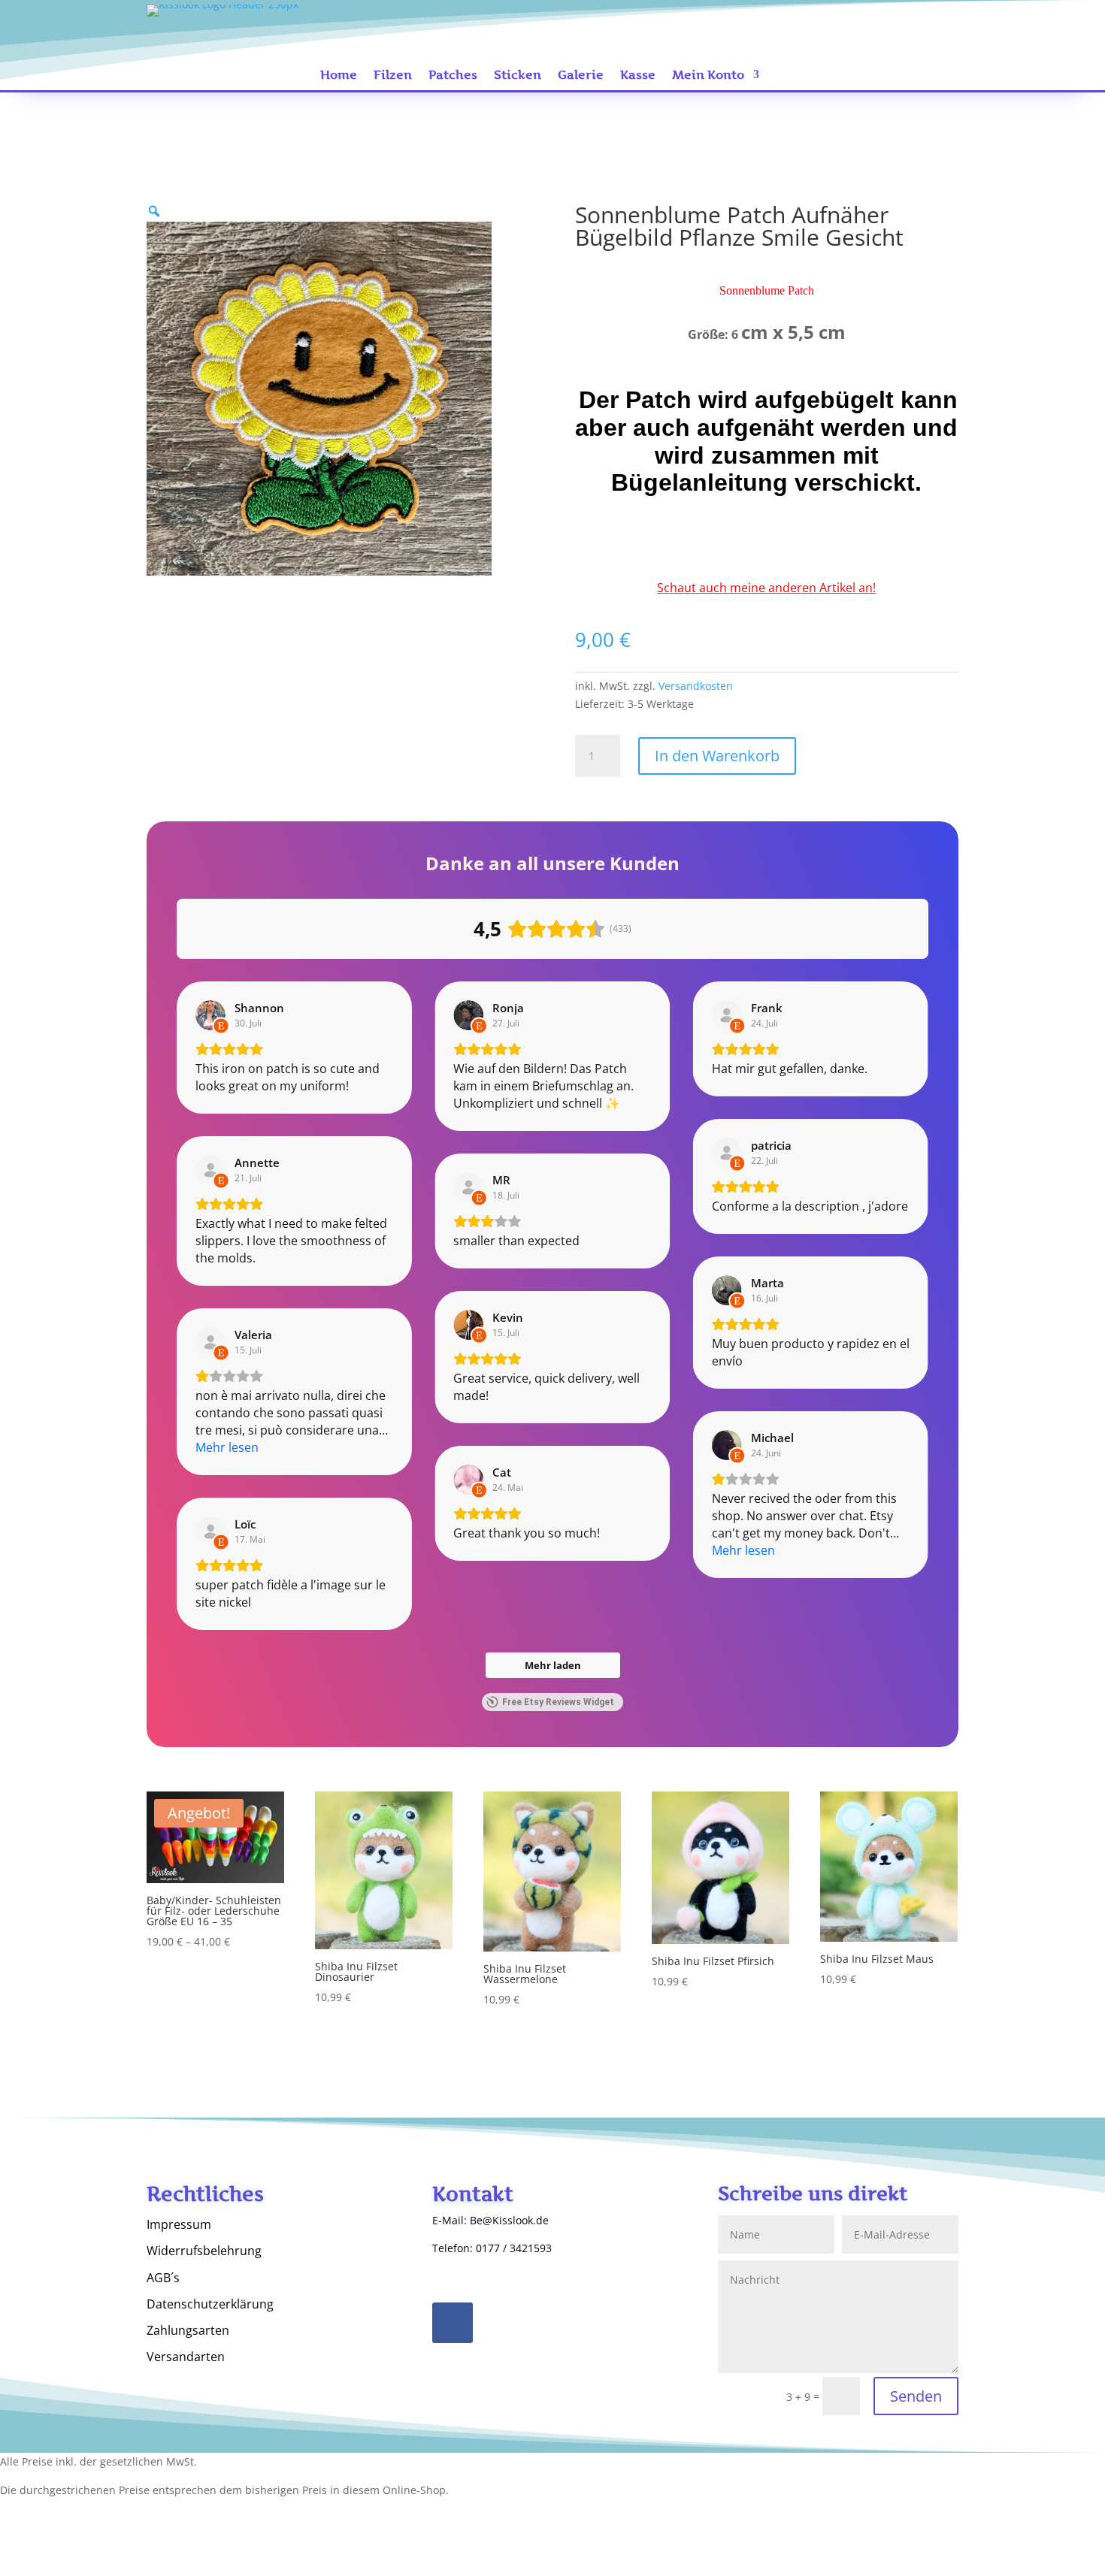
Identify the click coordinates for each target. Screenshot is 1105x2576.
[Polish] (948, 23)
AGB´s (163, 2278)
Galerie (581, 76)
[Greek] (858, 43)
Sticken (518, 76)
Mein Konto (708, 76)
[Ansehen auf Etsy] (210, 1015)
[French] (918, 23)
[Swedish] (918, 43)
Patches (453, 76)
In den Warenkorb (717, 756)
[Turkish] (843, 43)
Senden (916, 2396)
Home (339, 76)
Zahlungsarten (188, 2331)
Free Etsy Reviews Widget (558, 1702)
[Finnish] (888, 43)
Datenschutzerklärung (210, 2305)
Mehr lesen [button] (227, 1447)
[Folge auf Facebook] (453, 2323)
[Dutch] (933, 23)
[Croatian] (933, 43)
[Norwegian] (903, 43)
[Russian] (873, 23)
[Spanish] (903, 23)
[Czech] (948, 43)
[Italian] (888, 23)
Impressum (179, 2225)
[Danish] (873, 43)
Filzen (393, 76)
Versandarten (186, 2357)
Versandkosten (696, 686)
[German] (858, 23)
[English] (843, 23)
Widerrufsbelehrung (204, 2251)
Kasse (638, 76)
